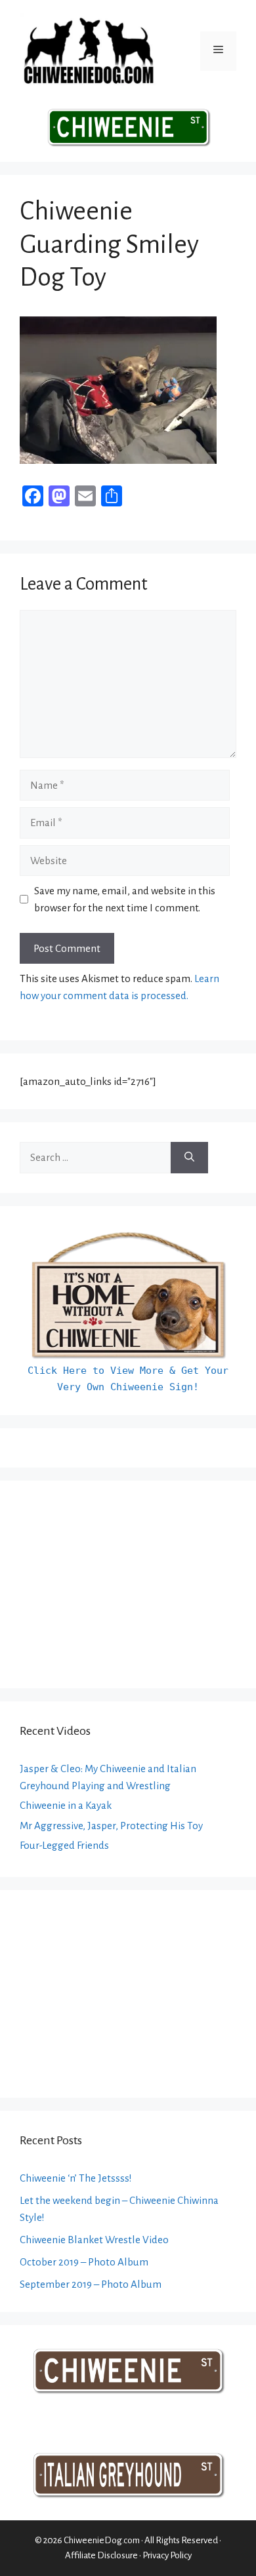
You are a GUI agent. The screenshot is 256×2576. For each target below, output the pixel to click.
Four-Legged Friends (64, 1845)
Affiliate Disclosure (101, 2555)
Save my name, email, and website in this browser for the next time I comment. (125, 899)
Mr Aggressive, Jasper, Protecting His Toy (111, 1826)
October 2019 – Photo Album (84, 2262)
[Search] (189, 1158)
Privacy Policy (167, 2555)
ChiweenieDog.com (102, 2540)
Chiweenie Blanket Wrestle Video (94, 2240)
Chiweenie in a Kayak (66, 1805)
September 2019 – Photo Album (91, 2284)
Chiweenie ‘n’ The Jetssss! (76, 2178)
